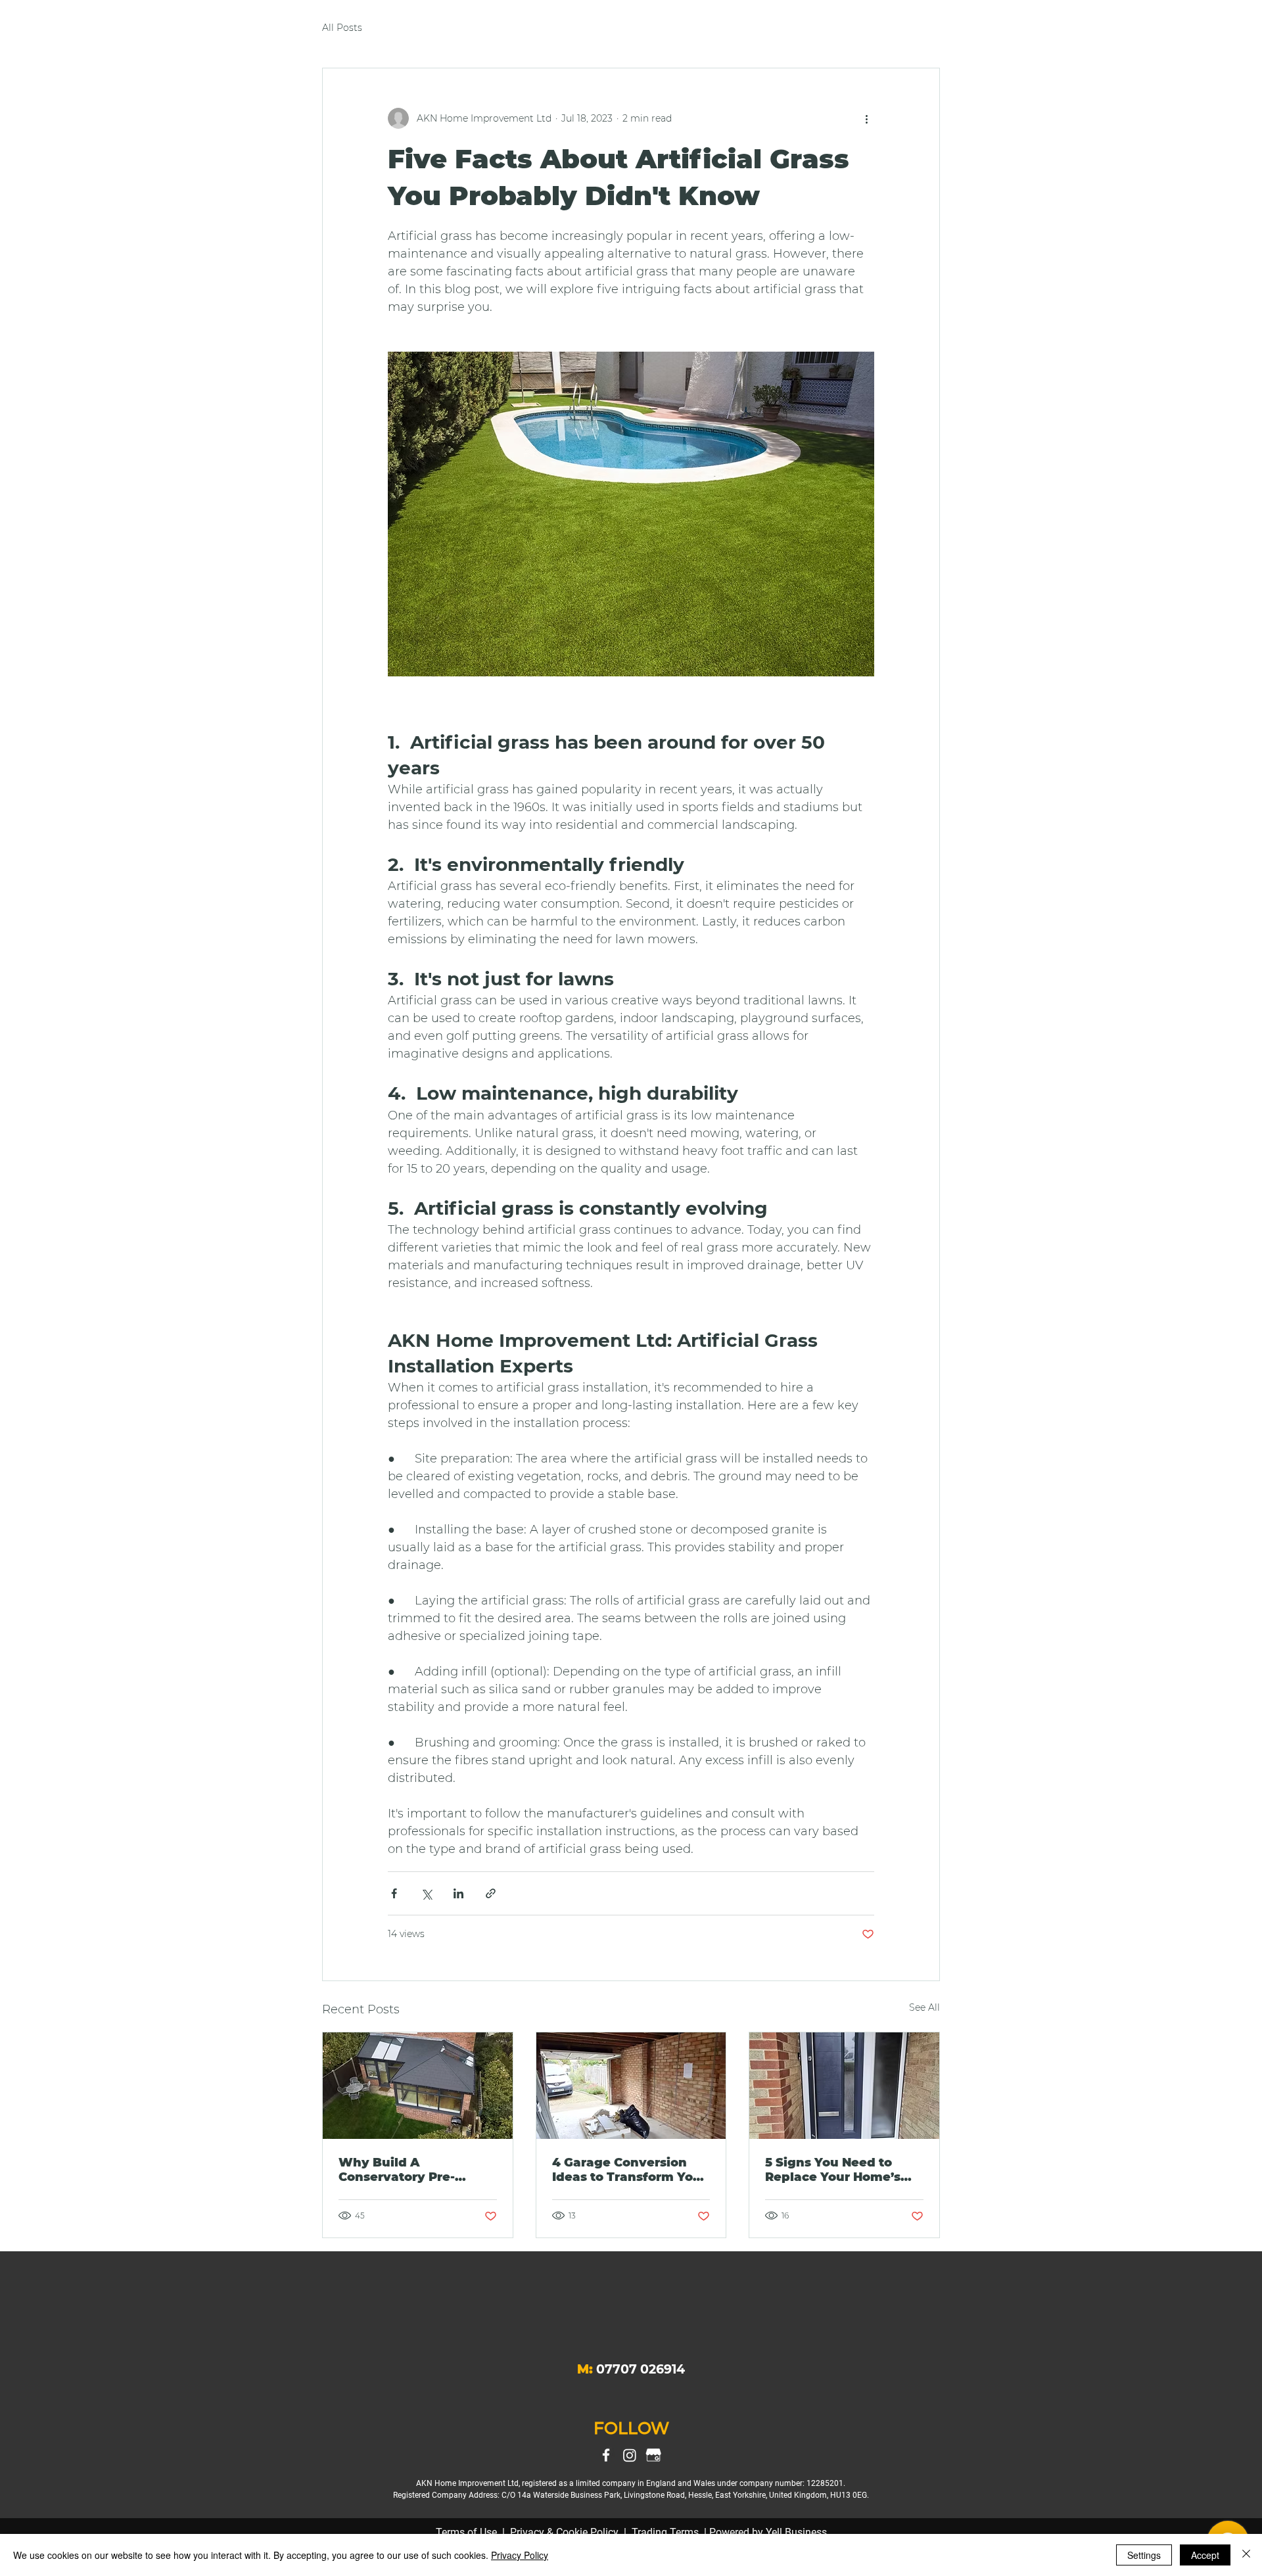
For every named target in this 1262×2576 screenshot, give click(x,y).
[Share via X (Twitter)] (426, 1893)
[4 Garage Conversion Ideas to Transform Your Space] (631, 2086)
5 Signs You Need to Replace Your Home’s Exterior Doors (833, 2170)
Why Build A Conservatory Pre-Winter (397, 2170)
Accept (1205, 2555)
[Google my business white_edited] (653, 2455)
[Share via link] (491, 1893)
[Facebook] (606, 2455)
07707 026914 (641, 2369)
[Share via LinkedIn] (458, 1893)
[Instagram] (630, 2455)
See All (924, 2007)
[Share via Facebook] (394, 1893)
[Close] (1246, 2555)
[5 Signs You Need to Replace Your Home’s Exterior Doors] (844, 2086)
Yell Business (796, 2532)
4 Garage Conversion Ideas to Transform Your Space (629, 2170)
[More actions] (866, 118)
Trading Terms (665, 2532)
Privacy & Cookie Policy (564, 2532)
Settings (1144, 2555)
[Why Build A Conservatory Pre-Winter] (418, 2086)
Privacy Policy (520, 2555)
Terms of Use (466, 2532)
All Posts (342, 28)
